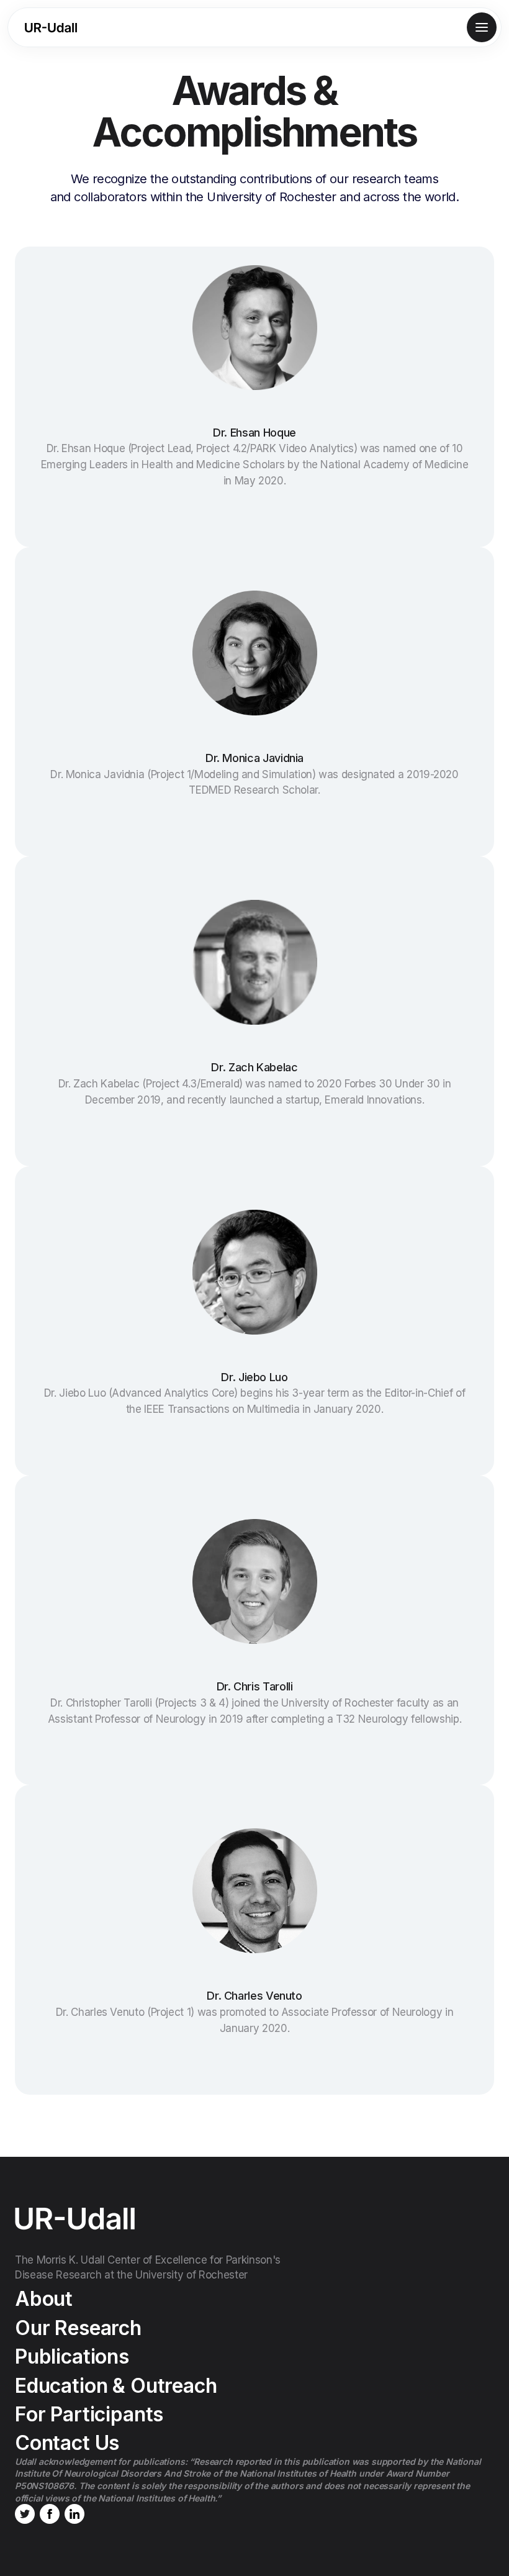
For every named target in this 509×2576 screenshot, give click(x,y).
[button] (482, 27)
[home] (51, 28)
